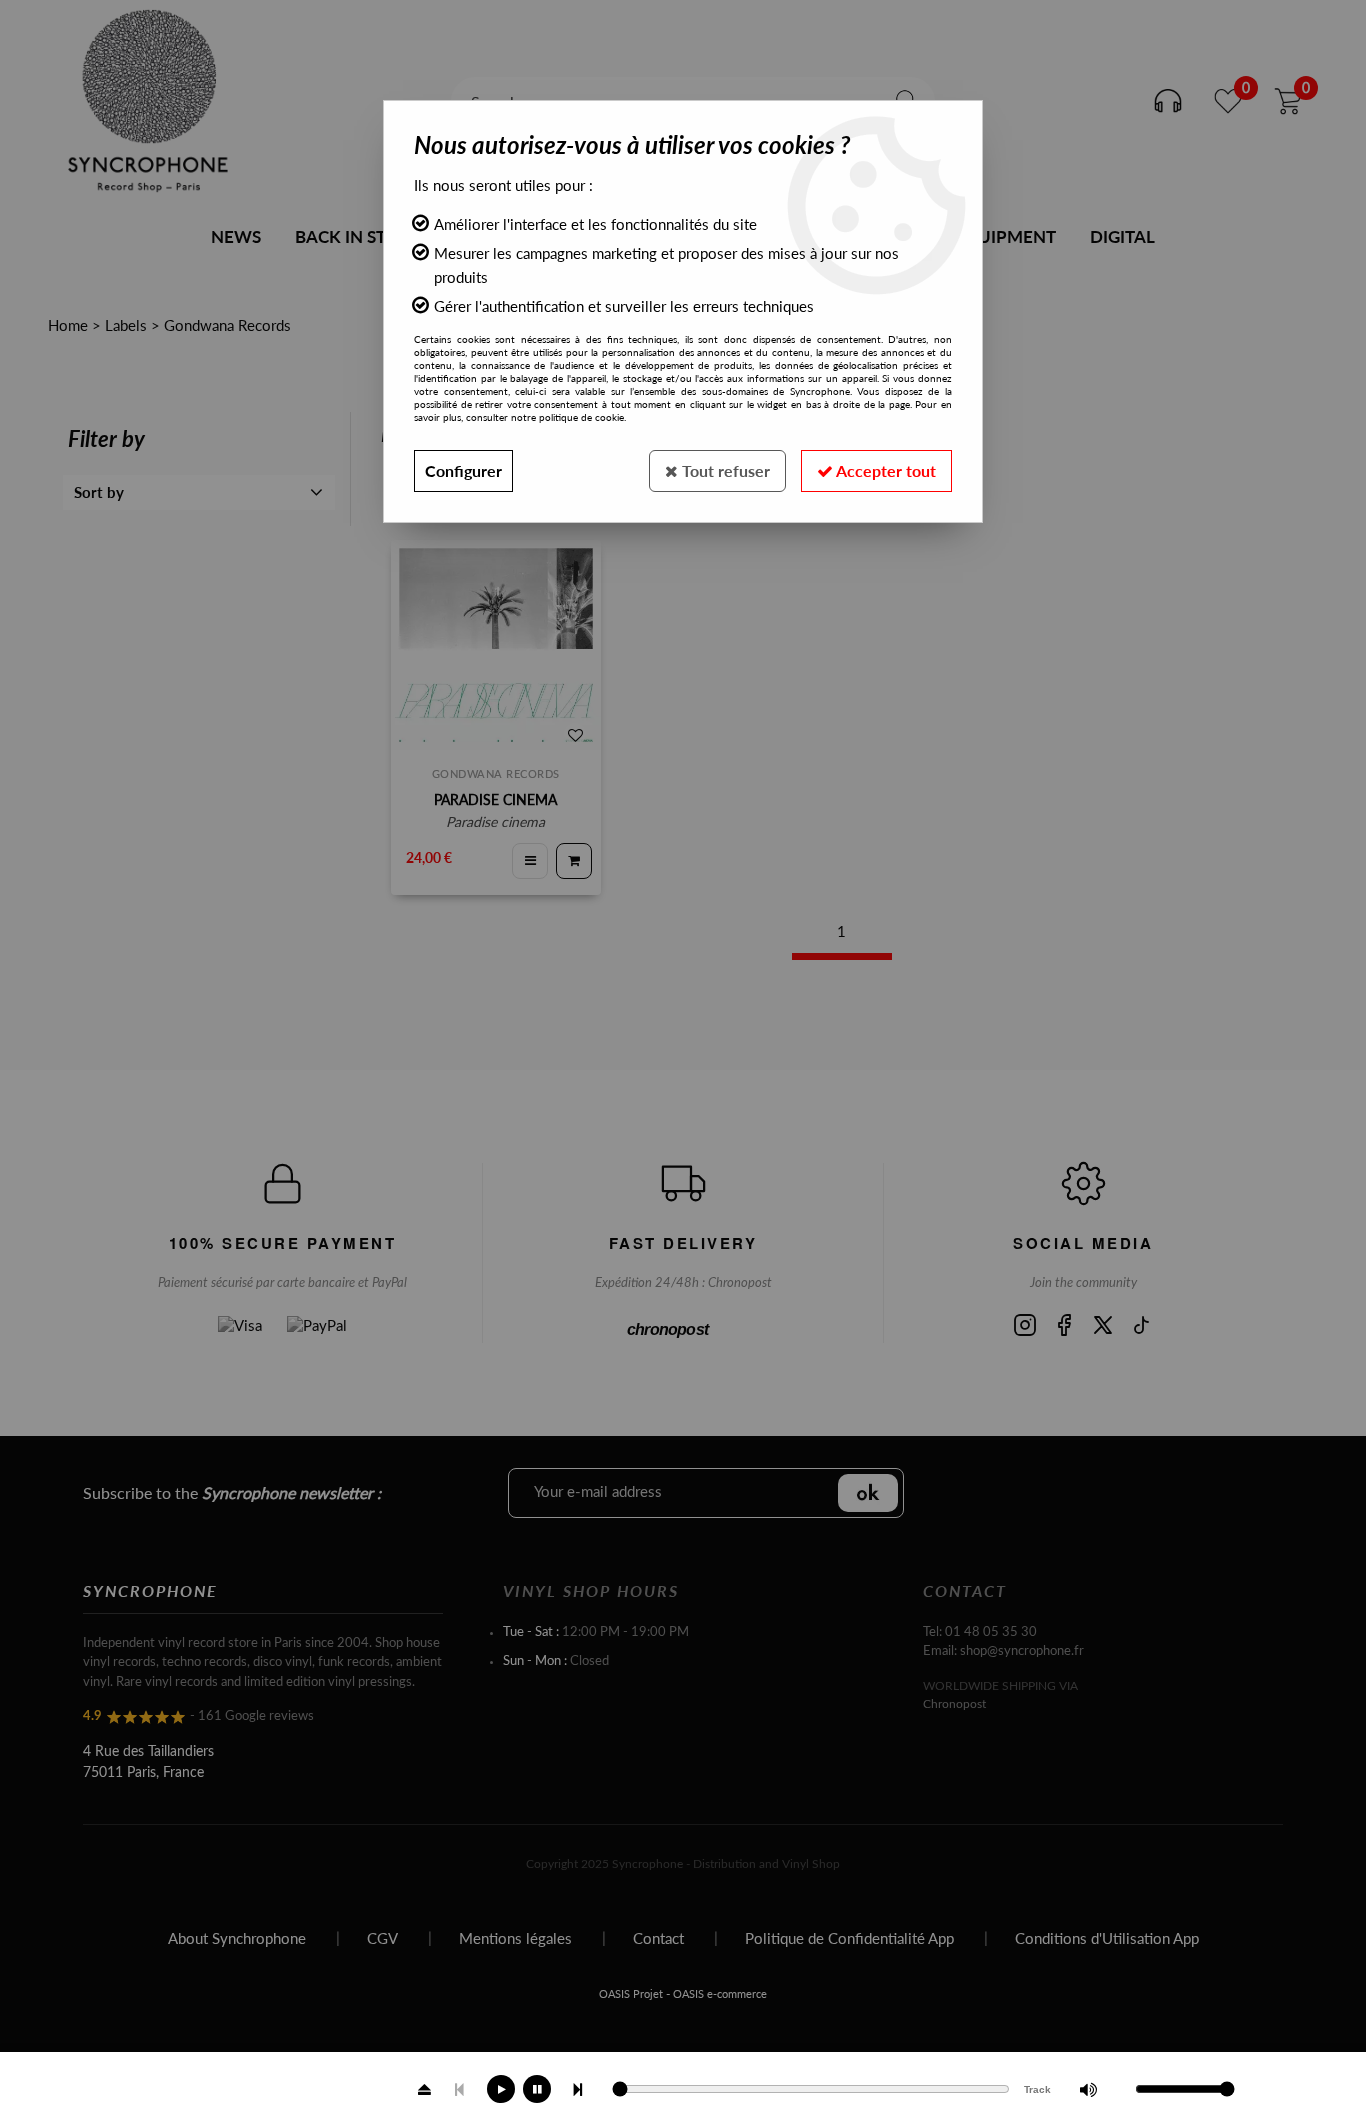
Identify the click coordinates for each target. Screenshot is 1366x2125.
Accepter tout (884, 470)
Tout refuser (724, 470)
